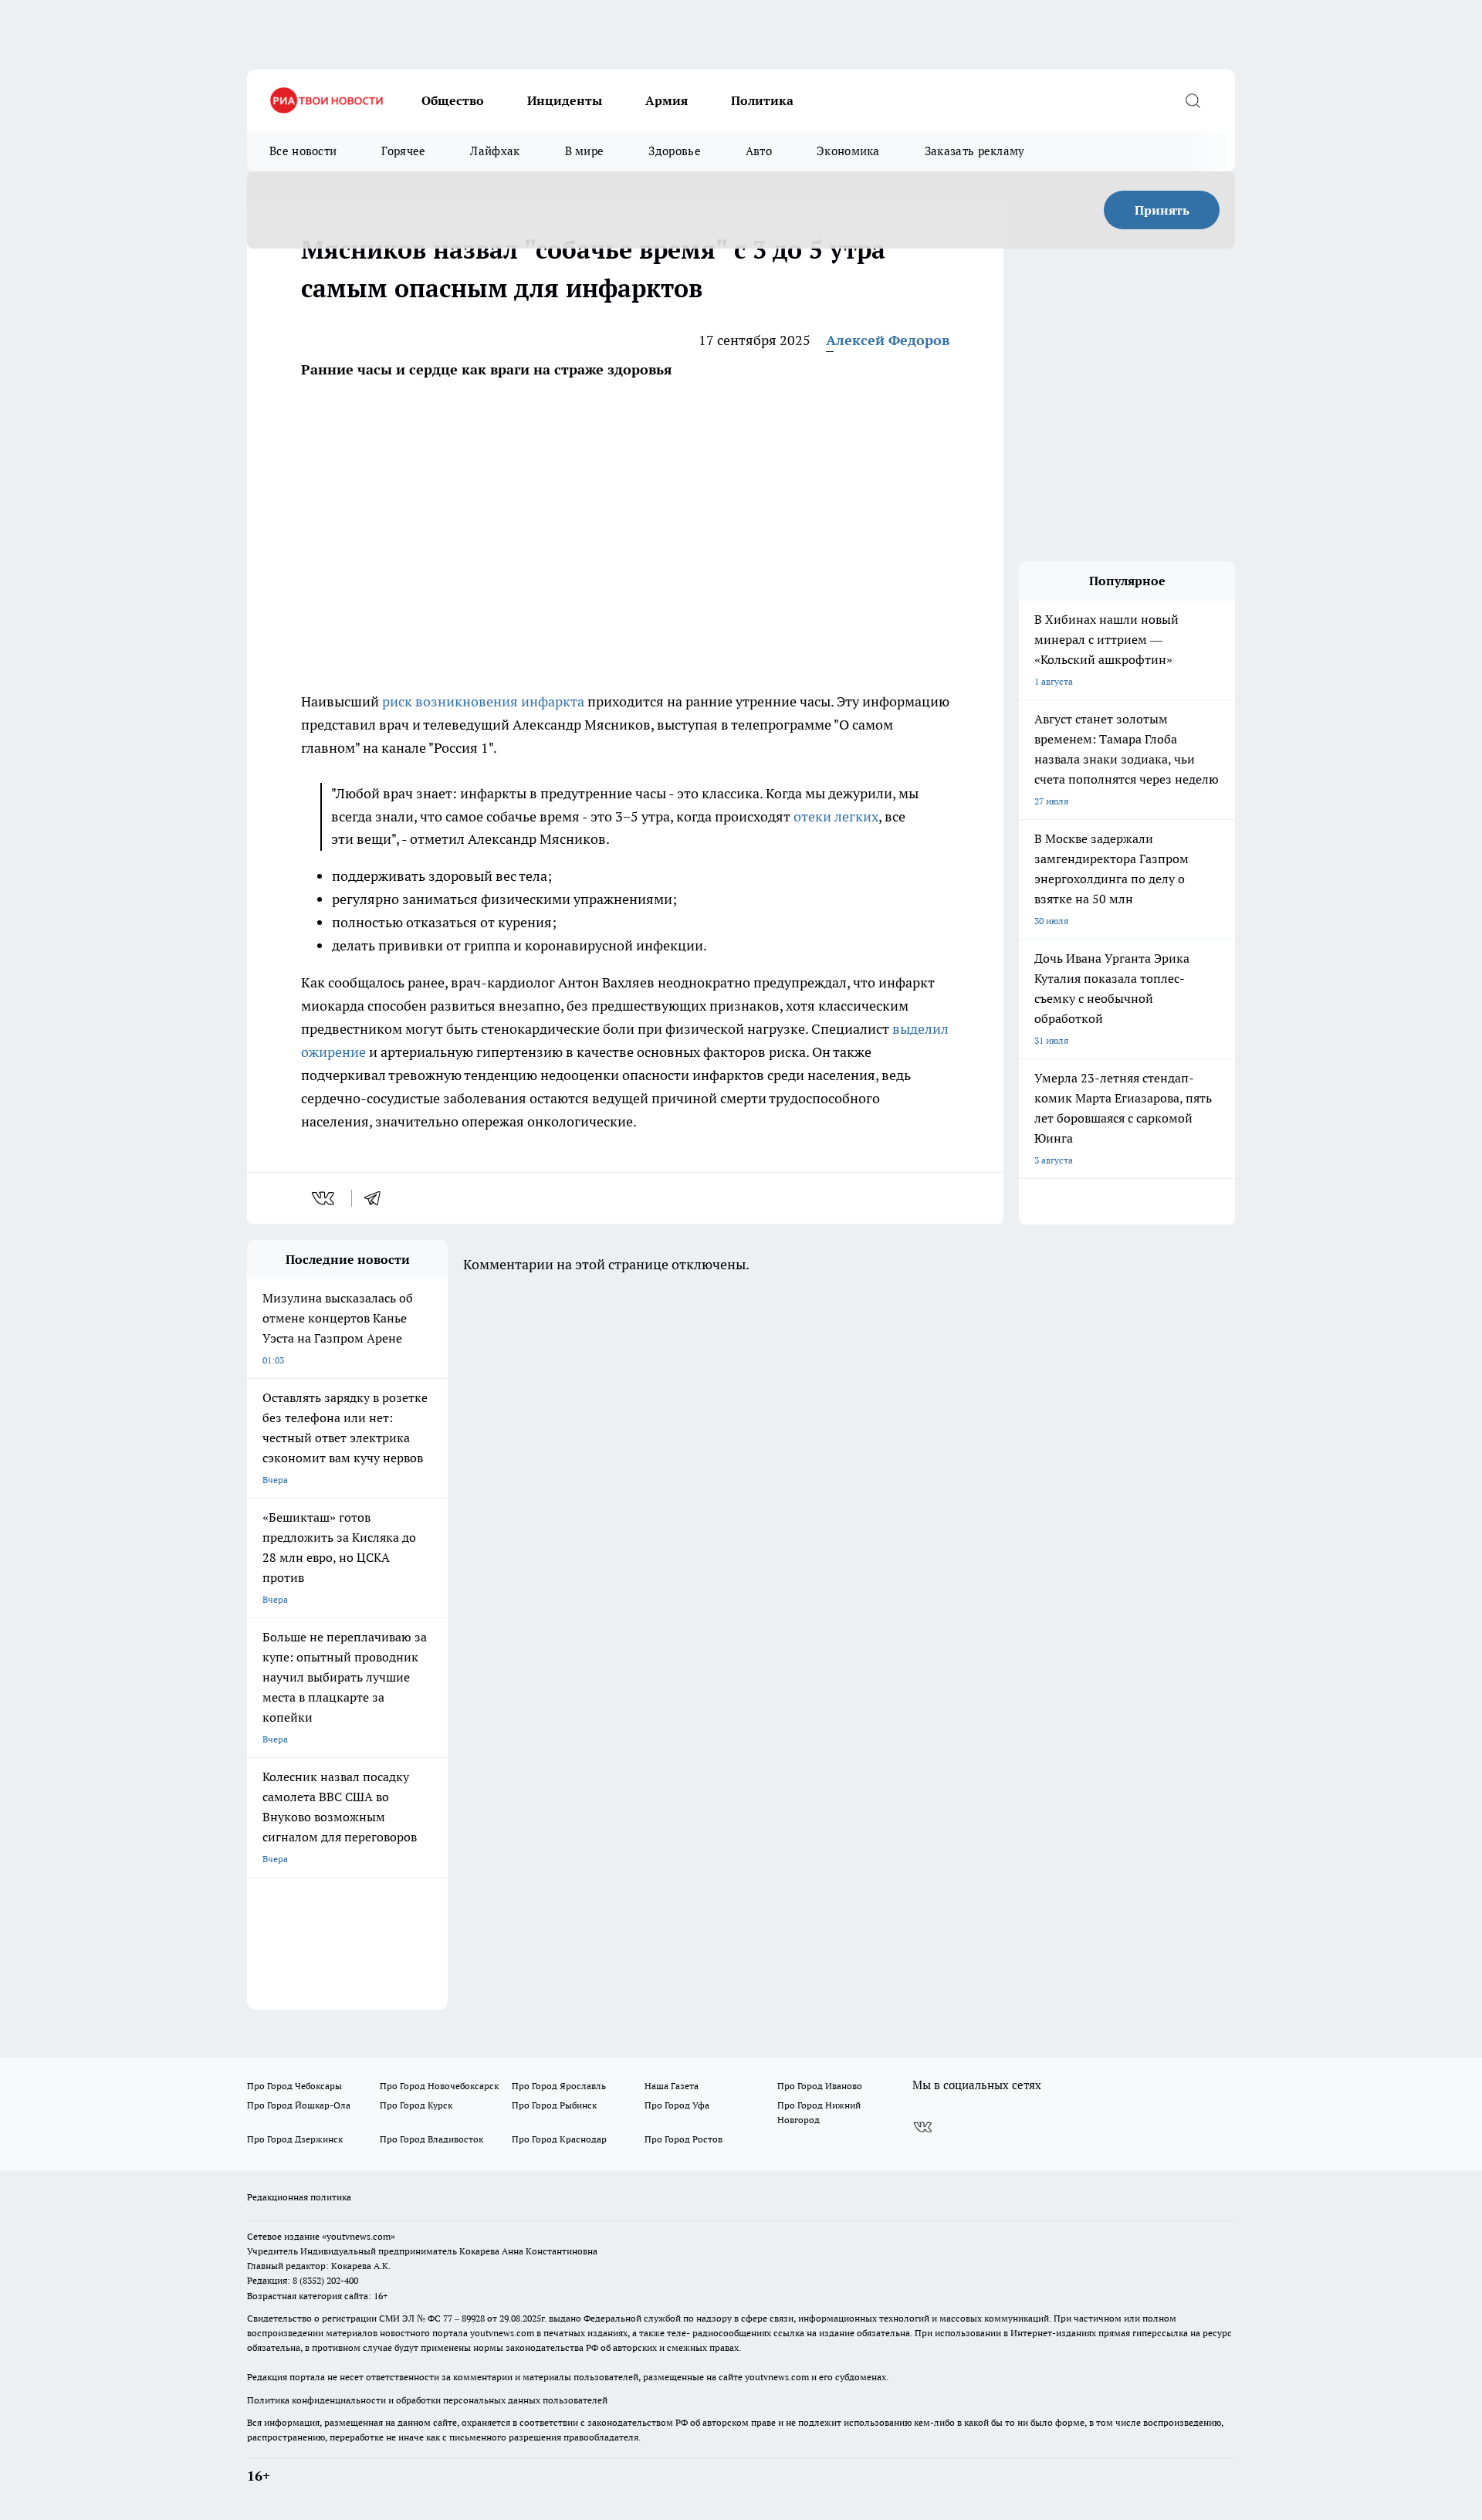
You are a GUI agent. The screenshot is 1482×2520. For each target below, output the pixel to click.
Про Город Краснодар (559, 2139)
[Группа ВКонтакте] (922, 2127)
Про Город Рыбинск (554, 2105)
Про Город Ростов (683, 2139)
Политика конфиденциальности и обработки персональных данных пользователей (427, 2400)
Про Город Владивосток (431, 2139)
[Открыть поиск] (1193, 100)
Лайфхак (495, 151)
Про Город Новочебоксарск (439, 2086)
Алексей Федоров (888, 340)
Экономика (848, 151)
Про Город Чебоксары (294, 2086)
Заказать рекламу (975, 151)
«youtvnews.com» (359, 2236)
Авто (759, 151)
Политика (762, 100)
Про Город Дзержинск (295, 2139)
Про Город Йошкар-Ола (299, 2105)
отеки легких (836, 816)
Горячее (403, 151)
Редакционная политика (299, 2197)
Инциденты (565, 100)
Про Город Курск (416, 2105)
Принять (1162, 210)
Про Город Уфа (677, 2105)
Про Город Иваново (820, 2086)
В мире (585, 151)
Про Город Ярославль (559, 2086)
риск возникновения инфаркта (483, 701)
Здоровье (674, 151)
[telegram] (377, 1198)
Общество (453, 100)
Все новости (303, 151)
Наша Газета (672, 2086)
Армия (667, 100)
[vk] (325, 1198)
